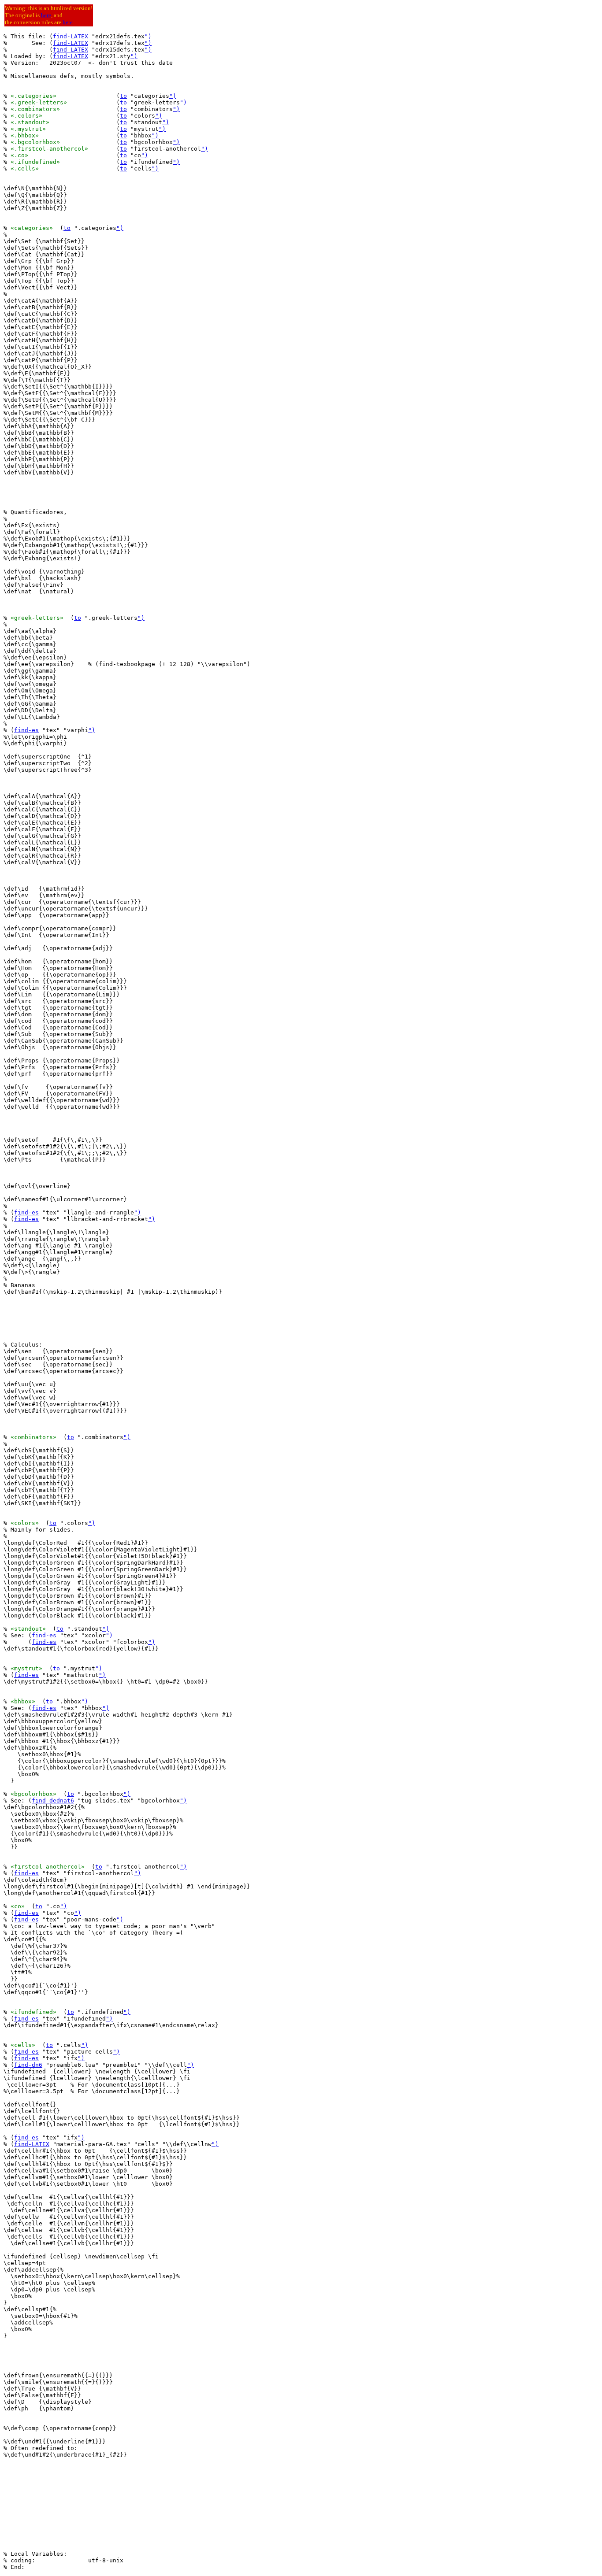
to (123, 96)
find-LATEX (71, 36)
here (46, 15)
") (148, 36)
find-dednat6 (53, 1801)
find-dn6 (28, 2065)
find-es (26, 730)
